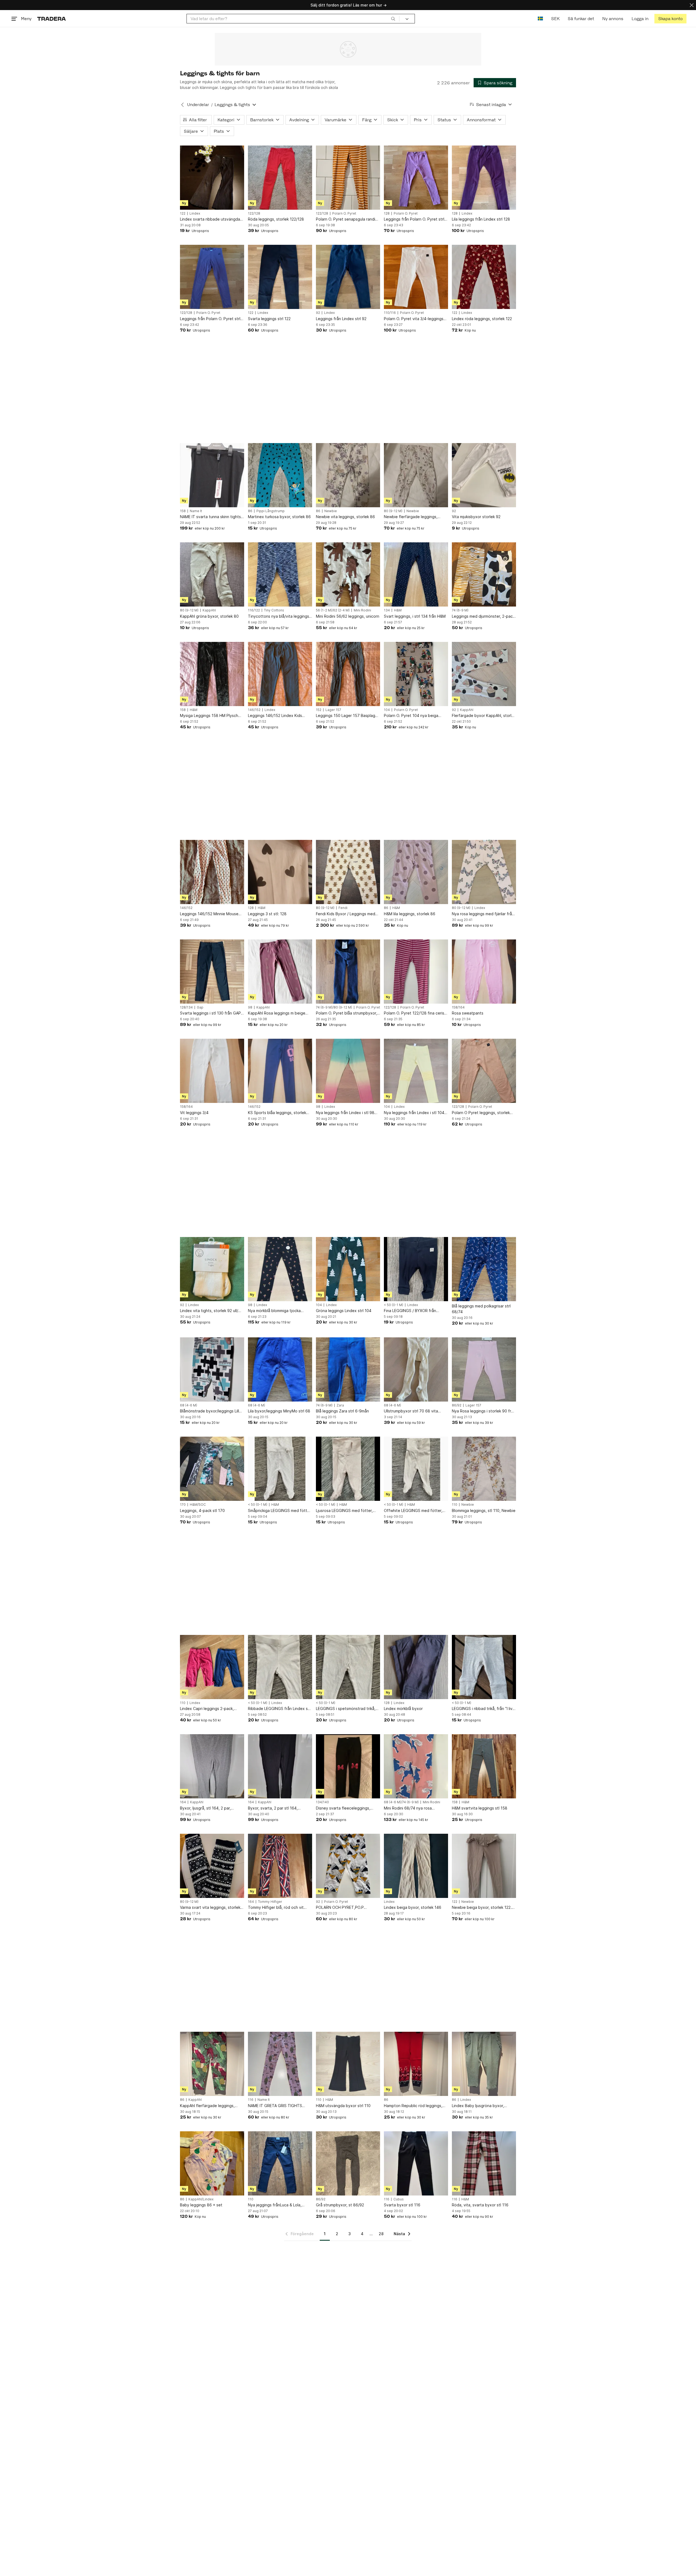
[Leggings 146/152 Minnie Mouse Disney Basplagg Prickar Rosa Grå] (212, 872)
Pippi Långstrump (271, 511)
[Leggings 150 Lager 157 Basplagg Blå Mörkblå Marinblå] (348, 674)
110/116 (390, 313)
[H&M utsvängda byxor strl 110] (348, 2064)
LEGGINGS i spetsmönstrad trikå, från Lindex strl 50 (346, 1709)
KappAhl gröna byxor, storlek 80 (209, 616)
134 (387, 610)
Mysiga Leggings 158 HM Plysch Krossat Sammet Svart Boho (209, 716)
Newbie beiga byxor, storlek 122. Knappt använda (482, 1908)
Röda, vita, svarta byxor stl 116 (480, 2205)
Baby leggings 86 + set (201, 2205)
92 (318, 313)
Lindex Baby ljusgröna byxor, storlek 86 (478, 2106)
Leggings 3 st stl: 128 (267, 914)
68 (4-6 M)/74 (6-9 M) (401, 1802)
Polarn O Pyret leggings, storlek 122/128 (481, 1113)
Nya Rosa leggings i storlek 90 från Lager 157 (484, 1411)
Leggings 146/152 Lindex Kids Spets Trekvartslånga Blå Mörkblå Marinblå (279, 716)
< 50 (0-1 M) (394, 1305)
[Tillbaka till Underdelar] (182, 105)
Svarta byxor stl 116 (402, 2205)
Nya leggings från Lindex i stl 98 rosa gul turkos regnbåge (345, 1113)
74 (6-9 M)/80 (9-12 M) (334, 1007)
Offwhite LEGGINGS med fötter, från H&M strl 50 (413, 1511)
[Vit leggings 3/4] (212, 1071)
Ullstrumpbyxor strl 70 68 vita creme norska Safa (411, 1411)
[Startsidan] (52, 19)
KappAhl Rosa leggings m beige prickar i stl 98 (277, 1013)
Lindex (195, 214)
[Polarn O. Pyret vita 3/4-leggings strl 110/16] (416, 277)
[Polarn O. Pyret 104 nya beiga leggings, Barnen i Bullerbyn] (416, 674)
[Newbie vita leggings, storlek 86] (348, 475)
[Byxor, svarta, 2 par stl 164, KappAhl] (280, 1766)
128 (387, 214)
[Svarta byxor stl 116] (416, 2163)
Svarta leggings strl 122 (269, 319)
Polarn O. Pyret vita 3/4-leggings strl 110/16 (414, 319)
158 (183, 511)
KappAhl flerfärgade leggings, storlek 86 (207, 2106)
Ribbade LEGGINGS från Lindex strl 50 (280, 1709)
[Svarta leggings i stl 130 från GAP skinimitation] (212, 972)
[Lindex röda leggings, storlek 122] (484, 277)
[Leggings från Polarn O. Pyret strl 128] (416, 178)
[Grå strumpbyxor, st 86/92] (348, 2163)
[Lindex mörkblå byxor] (416, 1667)
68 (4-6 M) (189, 1405)
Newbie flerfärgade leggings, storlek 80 (411, 517)
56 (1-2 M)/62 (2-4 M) (333, 610)
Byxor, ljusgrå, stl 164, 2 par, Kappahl (205, 1808)
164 (183, 1802)
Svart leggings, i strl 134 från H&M (415, 616)
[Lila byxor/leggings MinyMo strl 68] (280, 1369)
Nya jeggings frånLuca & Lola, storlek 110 (275, 2205)
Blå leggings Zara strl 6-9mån (342, 1411)
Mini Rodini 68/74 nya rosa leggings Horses (408, 1808)
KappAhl (209, 610)
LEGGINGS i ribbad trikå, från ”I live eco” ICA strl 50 (483, 1709)
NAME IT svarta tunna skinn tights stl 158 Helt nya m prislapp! (210, 517)
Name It (196, 511)
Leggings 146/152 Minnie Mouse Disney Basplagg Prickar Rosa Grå (211, 914)
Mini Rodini (362, 610)
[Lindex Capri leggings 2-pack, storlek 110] (212, 1667)
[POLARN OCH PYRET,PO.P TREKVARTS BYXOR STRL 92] (348, 1866)
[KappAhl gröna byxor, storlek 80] (212, 574)
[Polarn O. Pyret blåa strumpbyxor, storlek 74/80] (348, 972)
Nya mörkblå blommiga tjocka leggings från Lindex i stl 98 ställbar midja (274, 1311)
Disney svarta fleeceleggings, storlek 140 (343, 1808)
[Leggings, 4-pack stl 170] (212, 1469)
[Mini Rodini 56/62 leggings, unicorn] (348, 574)
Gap (200, 1007)
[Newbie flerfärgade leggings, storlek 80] (416, 475)
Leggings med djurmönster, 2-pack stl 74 (483, 616)
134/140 (322, 1802)
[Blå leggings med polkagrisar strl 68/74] (484, 1269)
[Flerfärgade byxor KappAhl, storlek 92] (484, 674)
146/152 (254, 710)
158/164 (458, 1007)
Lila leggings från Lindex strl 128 (481, 219)
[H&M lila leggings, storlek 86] (416, 872)
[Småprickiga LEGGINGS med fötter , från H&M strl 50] (280, 1469)
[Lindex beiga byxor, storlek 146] (416, 1866)
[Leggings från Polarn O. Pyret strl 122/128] (212, 277)
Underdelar (198, 105)
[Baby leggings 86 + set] (212, 2163)
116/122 (254, 610)
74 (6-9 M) (460, 610)
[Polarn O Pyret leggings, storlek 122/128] (484, 1071)
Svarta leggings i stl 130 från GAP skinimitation (210, 1013)
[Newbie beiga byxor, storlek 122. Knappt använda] (484, 1866)
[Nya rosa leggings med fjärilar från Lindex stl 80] (484, 872)
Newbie (331, 511)
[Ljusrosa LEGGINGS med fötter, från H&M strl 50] (348, 1469)
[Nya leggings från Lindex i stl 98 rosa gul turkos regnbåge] (348, 1071)
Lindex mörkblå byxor (403, 1708)
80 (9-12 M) (393, 511)
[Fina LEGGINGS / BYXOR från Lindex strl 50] (416, 1269)
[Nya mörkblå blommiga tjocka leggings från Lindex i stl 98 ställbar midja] (280, 1269)
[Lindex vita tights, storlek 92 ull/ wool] (212, 1269)
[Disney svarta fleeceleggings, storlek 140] (348, 1766)
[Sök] (393, 18)
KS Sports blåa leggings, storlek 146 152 (277, 1113)
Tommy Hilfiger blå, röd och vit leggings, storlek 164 (276, 1908)
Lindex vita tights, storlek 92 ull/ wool (209, 1311)
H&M (398, 610)
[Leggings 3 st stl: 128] (280, 872)
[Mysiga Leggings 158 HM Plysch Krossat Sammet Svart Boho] (212, 674)
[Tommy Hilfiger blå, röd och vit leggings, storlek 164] (280, 1866)
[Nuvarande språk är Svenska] (540, 19)
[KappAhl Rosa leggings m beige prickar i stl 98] (280, 972)
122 (183, 214)
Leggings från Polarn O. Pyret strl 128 (414, 219)
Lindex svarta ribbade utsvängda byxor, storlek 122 (210, 219)
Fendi (343, 908)
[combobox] (293, 19)
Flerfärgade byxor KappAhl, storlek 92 (484, 716)
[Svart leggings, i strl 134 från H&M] (416, 574)
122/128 (254, 214)
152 (319, 710)
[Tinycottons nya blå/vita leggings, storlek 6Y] (280, 574)
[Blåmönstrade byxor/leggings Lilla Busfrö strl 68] (212, 1369)
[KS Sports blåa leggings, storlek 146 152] (280, 1071)
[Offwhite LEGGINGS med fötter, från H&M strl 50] (416, 1469)
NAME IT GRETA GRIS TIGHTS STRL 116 (275, 2106)
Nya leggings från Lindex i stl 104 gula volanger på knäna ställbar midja (414, 1113)
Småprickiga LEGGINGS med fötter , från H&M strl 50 (279, 1511)
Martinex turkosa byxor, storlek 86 (279, 517)
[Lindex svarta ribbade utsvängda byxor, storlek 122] (212, 178)
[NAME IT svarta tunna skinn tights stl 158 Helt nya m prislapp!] (212, 475)
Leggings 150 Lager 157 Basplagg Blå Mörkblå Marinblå (347, 716)
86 (250, 511)
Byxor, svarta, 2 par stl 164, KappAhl (273, 1808)
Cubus (399, 2199)
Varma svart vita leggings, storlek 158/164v (210, 1908)
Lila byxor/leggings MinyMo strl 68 (279, 1411)
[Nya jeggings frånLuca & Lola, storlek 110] (280, 2163)
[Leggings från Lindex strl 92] (348, 277)
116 (251, 2100)
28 (381, 2234)
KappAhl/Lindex (201, 2199)
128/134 (186, 1007)
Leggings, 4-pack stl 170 (202, 1510)
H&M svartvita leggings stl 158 (480, 1808)
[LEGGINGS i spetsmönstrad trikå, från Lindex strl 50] (348, 1667)
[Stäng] (692, 5)
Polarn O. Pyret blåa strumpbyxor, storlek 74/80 (347, 1013)
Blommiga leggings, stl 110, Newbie (484, 1510)
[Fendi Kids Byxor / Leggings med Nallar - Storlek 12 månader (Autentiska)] (348, 872)
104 (387, 710)
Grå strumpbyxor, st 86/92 (340, 2205)
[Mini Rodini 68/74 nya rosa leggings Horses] (416, 1766)
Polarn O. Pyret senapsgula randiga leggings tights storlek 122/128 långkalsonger (348, 219)
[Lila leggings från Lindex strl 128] (484, 178)
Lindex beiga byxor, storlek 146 (413, 1907)
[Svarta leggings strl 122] (280, 277)
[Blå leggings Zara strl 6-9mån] (348, 1369)
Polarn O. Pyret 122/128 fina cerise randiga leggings (415, 1013)
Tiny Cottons (274, 610)
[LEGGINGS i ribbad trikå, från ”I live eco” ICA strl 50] (484, 1667)
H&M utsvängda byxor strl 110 (343, 2106)
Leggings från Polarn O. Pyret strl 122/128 (210, 319)
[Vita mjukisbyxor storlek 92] (484, 475)
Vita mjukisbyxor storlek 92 (476, 517)
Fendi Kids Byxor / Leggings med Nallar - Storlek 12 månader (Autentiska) (346, 914)
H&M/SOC (198, 1505)
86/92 (457, 1405)
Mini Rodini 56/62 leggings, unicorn (348, 616)
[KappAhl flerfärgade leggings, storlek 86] (212, 2064)
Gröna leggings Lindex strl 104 (344, 1311)
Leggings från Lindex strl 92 (341, 319)
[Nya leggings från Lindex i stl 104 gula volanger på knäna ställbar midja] (416, 1071)
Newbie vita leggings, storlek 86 (345, 517)
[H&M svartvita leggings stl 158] (484, 1766)
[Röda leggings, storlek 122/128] (280, 178)
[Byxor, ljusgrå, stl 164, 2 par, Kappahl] (212, 1766)
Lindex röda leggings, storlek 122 (482, 319)
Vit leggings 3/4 (194, 1113)
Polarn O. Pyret (344, 214)
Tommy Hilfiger (270, 1902)
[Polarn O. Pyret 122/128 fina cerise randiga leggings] (416, 972)
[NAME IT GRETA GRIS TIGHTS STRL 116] (280, 2064)
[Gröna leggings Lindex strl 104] (348, 1269)
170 (183, 1505)
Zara (340, 1405)
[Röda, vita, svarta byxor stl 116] (484, 2163)
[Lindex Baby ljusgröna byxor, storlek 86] (484, 2064)
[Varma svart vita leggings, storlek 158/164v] (212, 1866)
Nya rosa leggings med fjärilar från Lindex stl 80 (483, 914)
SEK (555, 19)
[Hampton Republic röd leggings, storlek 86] (416, 2064)
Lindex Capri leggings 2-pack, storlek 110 (207, 1709)
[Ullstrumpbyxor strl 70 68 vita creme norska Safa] (416, 1369)
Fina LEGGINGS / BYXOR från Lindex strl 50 (410, 1311)
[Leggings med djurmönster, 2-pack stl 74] (484, 574)
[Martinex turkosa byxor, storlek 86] (280, 475)
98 (250, 1007)
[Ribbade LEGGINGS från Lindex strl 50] (280, 1667)
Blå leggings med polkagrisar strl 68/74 (481, 1309)
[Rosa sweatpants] (484, 972)
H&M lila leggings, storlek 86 (410, 914)
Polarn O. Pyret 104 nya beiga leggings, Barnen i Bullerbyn (411, 716)
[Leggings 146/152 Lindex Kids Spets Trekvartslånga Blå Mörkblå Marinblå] (280, 674)
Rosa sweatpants (468, 1013)
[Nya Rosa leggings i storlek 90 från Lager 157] (484, 1369)
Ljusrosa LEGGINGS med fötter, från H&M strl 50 (344, 1511)
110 (455, 1505)
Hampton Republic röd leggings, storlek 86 (413, 2106)
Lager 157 (333, 710)
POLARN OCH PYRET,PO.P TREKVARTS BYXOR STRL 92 (342, 1908)
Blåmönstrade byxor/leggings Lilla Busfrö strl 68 (211, 1411)
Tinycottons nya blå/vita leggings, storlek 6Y (279, 616)
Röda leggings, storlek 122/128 (276, 219)
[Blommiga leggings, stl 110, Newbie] (484, 1469)
